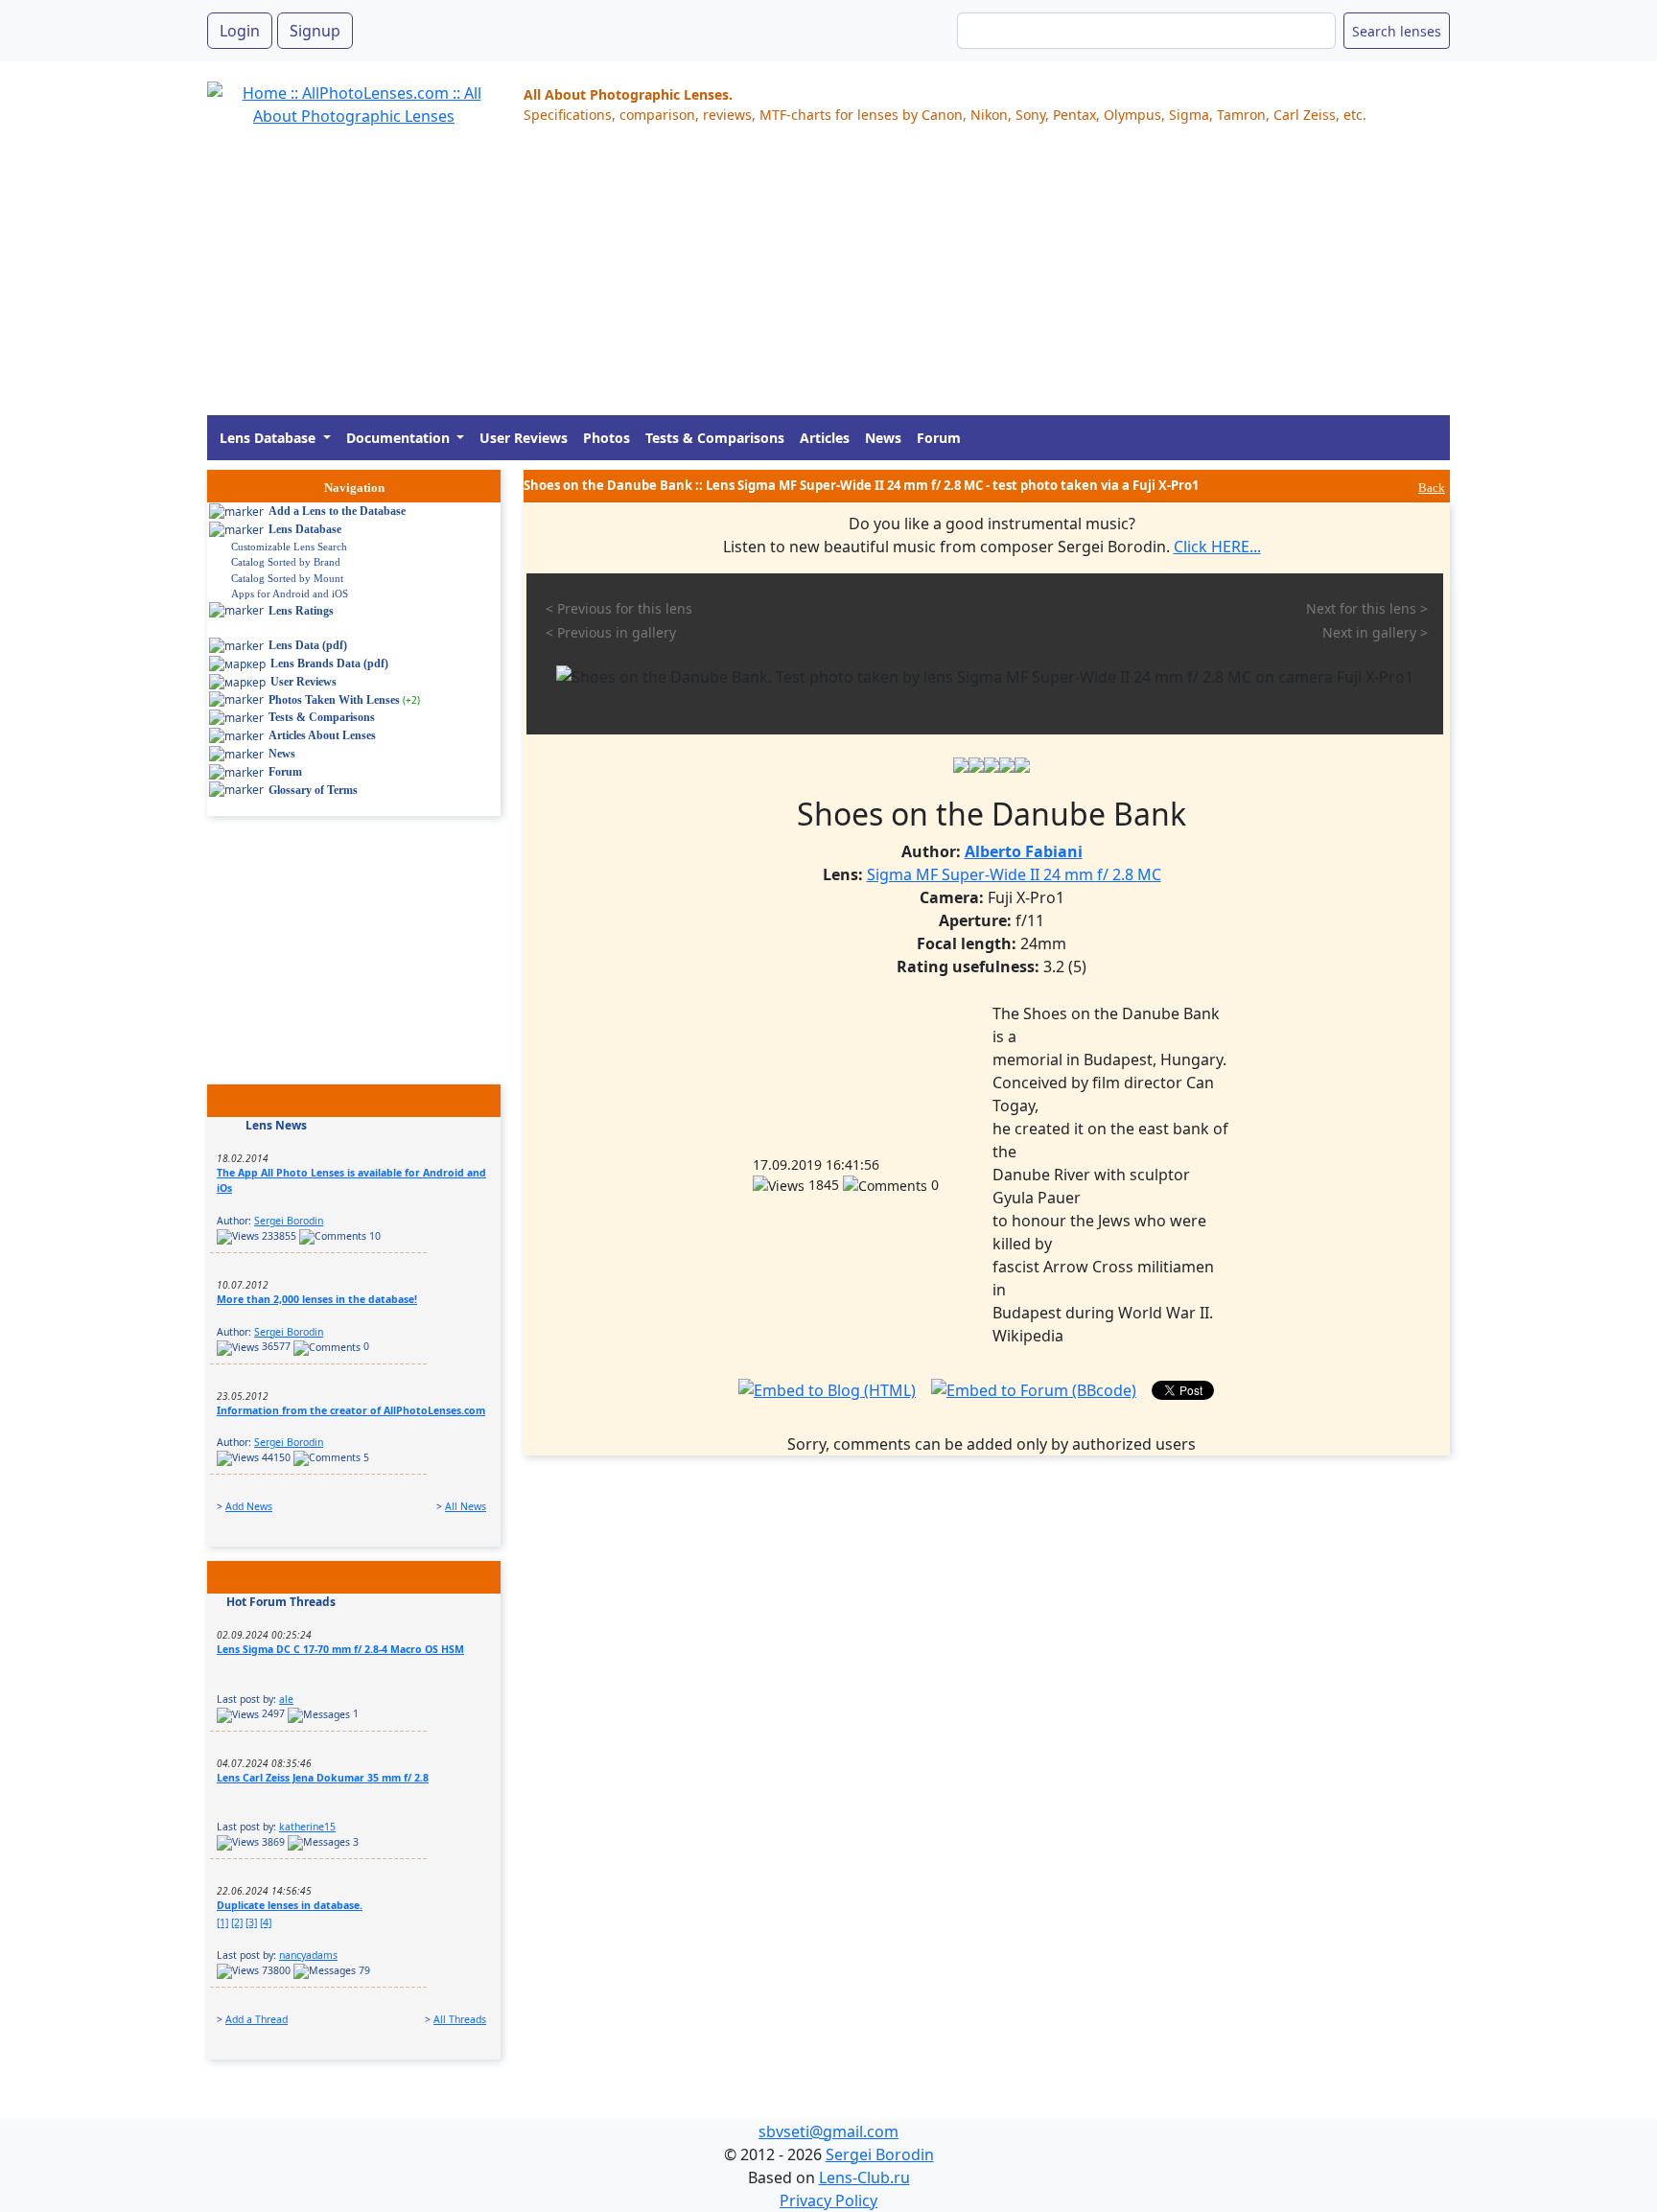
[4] (266, 1922)
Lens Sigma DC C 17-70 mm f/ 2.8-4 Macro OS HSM (340, 1649)
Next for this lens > (1367, 608)
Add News (249, 1506)
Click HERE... (1217, 547)
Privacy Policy (828, 2200)
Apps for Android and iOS (290, 594)
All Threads (460, 2019)
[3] (251, 1922)
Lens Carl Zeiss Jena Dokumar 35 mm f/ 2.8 (323, 1778)
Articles (825, 438)
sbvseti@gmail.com (828, 2131)
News (883, 438)
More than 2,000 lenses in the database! (317, 1299)
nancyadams (308, 1955)
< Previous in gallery (611, 632)
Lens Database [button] (269, 438)
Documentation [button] (400, 438)
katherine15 (307, 1827)
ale (286, 1699)
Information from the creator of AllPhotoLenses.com (351, 1410)
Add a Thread (257, 2019)
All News (466, 1506)
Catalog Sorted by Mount (287, 578)
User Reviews (524, 438)
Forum (939, 438)
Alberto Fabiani (1024, 851)
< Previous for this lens (619, 608)
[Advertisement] (782, 281)
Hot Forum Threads (281, 1602)
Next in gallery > (1375, 632)
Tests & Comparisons (715, 438)
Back (1432, 488)
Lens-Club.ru (864, 2177)
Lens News (276, 1125)
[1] (222, 1922)
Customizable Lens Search (289, 547)
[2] (237, 1922)
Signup (315, 31)
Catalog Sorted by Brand (286, 562)
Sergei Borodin (289, 1221)
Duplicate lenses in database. (290, 1905)
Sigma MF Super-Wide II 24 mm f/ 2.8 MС (1014, 874)
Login (240, 31)
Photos (607, 438)
